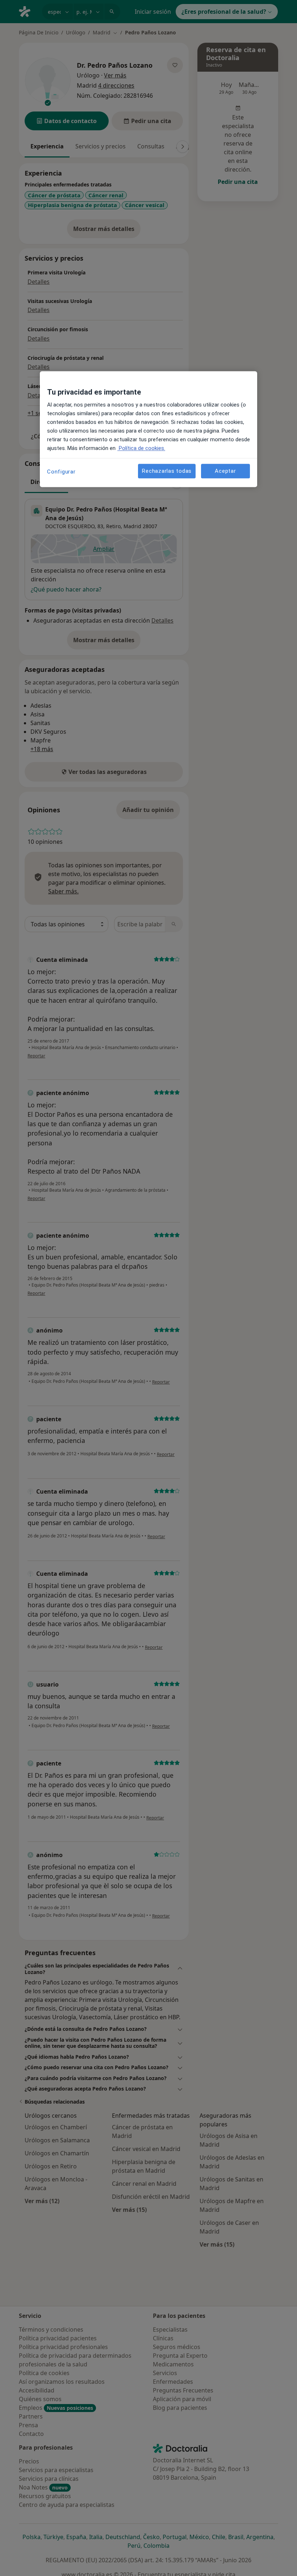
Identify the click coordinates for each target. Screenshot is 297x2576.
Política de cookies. (141, 449)
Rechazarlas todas (167, 471)
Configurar (61, 472)
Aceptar (225, 471)
